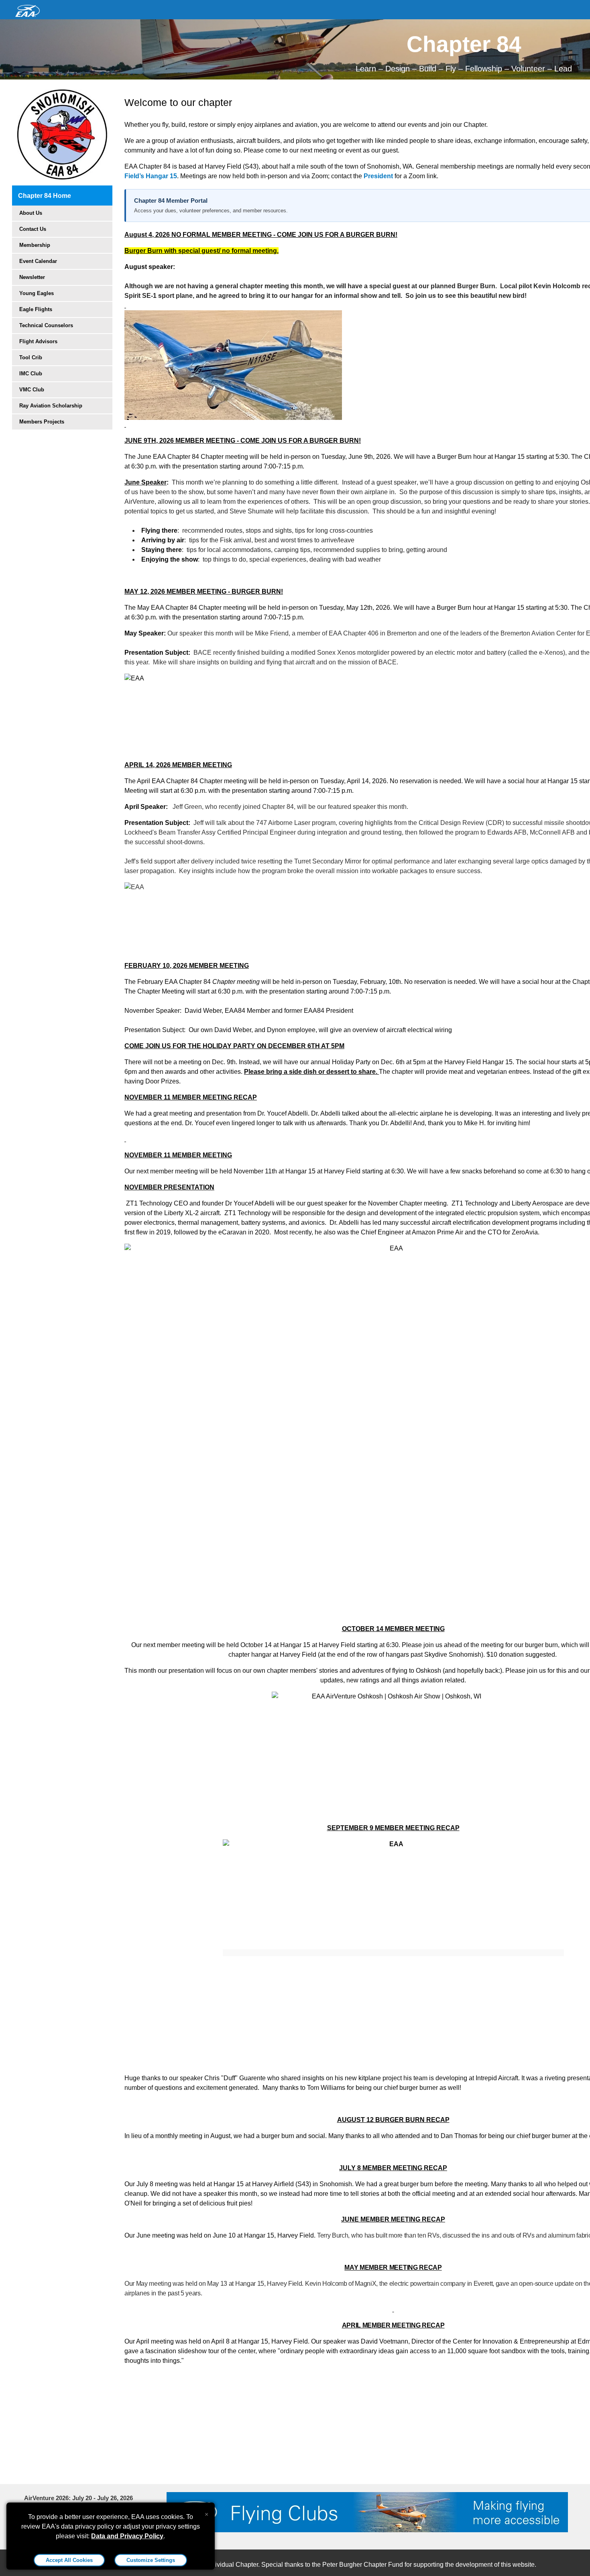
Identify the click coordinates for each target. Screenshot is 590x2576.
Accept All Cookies (69, 2560)
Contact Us (33, 229)
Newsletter (32, 277)
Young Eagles (37, 293)
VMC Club (32, 390)
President (379, 176)
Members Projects (42, 422)
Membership (35, 245)
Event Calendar (38, 261)
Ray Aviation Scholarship (51, 406)
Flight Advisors (38, 341)
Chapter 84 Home (45, 196)
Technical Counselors (46, 325)
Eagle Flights (36, 309)
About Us (31, 213)
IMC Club (31, 374)
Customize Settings (151, 2560)
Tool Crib (31, 357)
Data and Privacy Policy (127, 2536)
